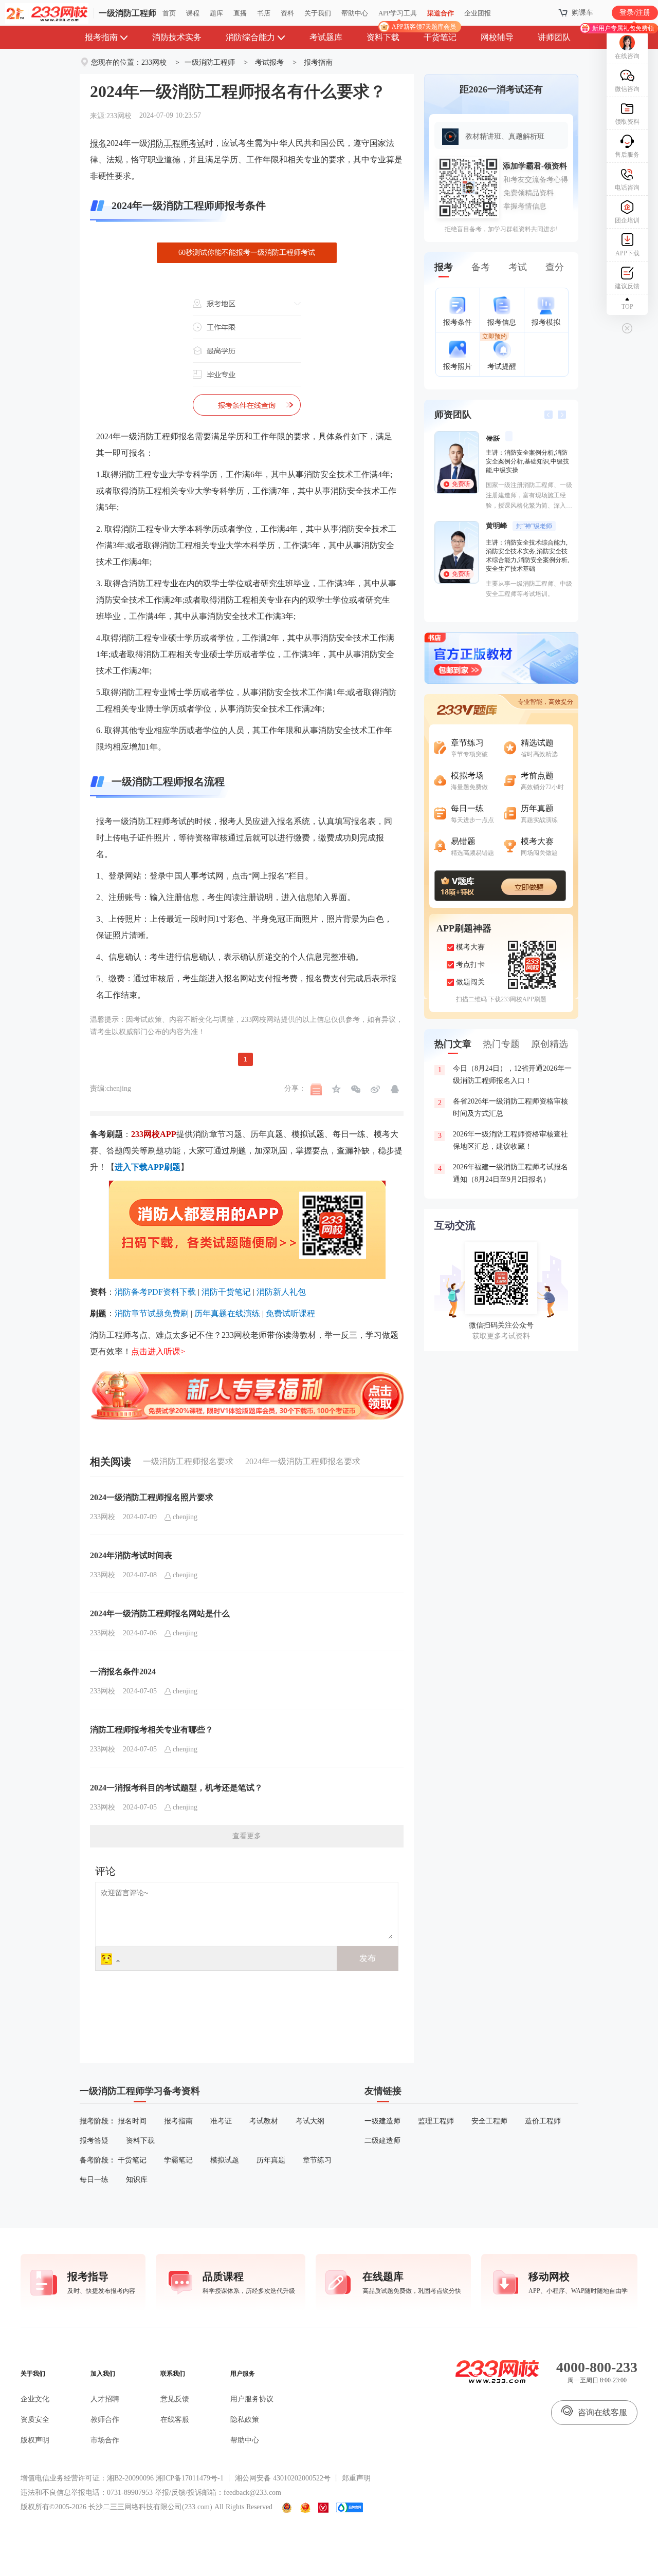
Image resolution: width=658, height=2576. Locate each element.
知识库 (137, 2180)
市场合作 (105, 2440)
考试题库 (326, 37)
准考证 (221, 2121)
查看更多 (247, 1836)
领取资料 (627, 122)
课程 (193, 13)
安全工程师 (489, 2121)
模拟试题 (225, 2160)
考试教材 (264, 2121)
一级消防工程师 (127, 13)
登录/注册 (635, 13)
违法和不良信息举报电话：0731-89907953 (87, 2493)
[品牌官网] (350, 2508)
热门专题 (501, 1044)
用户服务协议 (252, 2399)
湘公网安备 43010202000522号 (283, 2478)
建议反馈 (627, 286)
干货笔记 (440, 37)
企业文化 (35, 2399)
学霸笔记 (178, 2160)
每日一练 (94, 2180)
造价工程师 (543, 2121)
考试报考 (269, 62)
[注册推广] (247, 1374)
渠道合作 (441, 13)
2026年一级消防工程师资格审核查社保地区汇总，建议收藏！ (503, 1140)
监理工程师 (436, 2121)
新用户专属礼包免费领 (623, 28)
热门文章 (453, 1044)
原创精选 (550, 1044)
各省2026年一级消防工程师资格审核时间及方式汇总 (503, 1107)
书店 (264, 13)
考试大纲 (310, 2121)
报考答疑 (94, 2141)
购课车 (582, 13)
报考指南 (101, 37)
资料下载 (383, 37)
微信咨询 (627, 89)
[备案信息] (287, 2508)
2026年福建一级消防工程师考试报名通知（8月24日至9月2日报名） (503, 1173)
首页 (169, 13)
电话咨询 (627, 188)
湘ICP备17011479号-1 (190, 2478)
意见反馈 (175, 2399)
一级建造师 (382, 2121)
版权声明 (35, 2440)
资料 (287, 13)
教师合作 (105, 2420)
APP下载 (627, 253)
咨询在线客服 (602, 2412)
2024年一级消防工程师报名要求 (303, 1461)
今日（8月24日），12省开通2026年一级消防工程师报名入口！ (505, 1075)
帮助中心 (355, 13)
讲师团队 (554, 37)
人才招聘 (105, 2399)
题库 (216, 13)
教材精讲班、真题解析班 (505, 136)
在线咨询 (627, 56)
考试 (518, 267)
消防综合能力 (250, 37)
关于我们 (318, 13)
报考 (444, 267)
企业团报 (478, 13)
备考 (481, 267)
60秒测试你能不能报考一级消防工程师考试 (247, 253)
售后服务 (627, 155)
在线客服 (175, 2420)
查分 (555, 267)
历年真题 (271, 2160)
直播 (240, 13)
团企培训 (627, 220)
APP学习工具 (402, 17)
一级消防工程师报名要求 (188, 1461)
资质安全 (35, 2420)
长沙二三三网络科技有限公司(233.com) (150, 2507)
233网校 (154, 62)
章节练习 (317, 2160)
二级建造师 (382, 2141)
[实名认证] (323, 2508)
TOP (627, 307)
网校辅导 (497, 37)
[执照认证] (305, 2508)
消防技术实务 (177, 37)
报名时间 (132, 2121)
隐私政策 (245, 2420)
